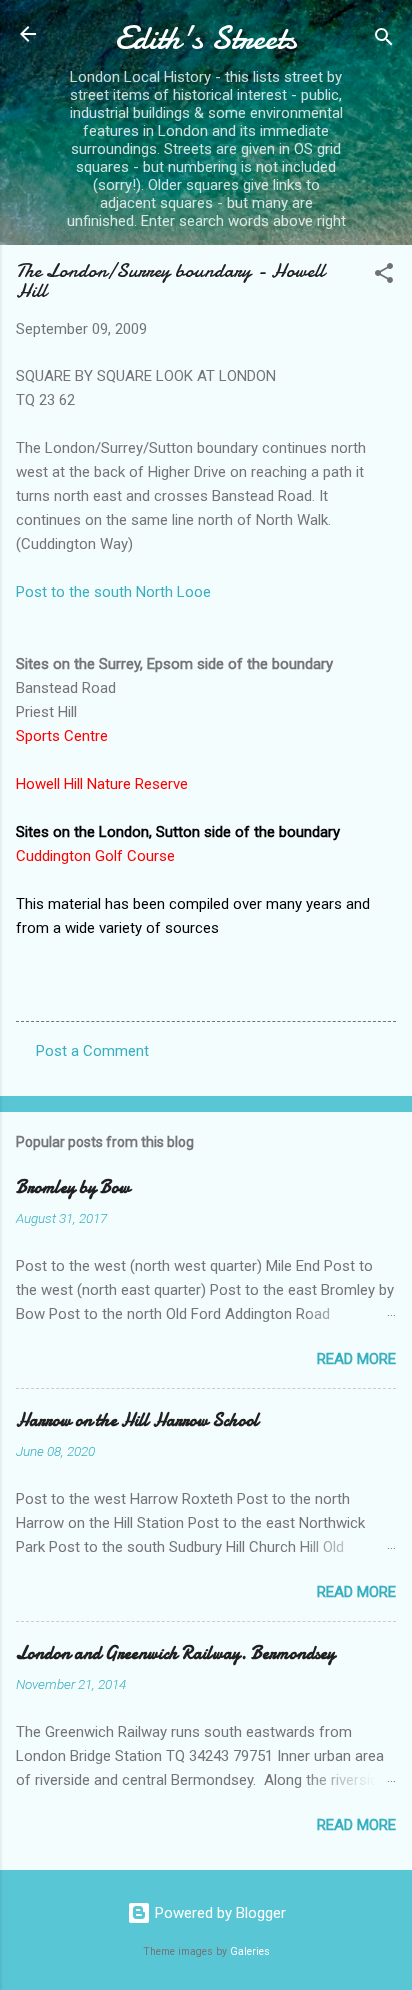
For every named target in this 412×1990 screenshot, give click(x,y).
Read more (356, 1359)
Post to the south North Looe (113, 592)
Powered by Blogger (218, 1913)
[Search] (384, 40)
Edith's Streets (206, 38)
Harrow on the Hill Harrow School (137, 1420)
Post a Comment (92, 1051)
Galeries (250, 1951)
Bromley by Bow (73, 1187)
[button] (384, 276)
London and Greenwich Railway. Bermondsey (175, 1653)
